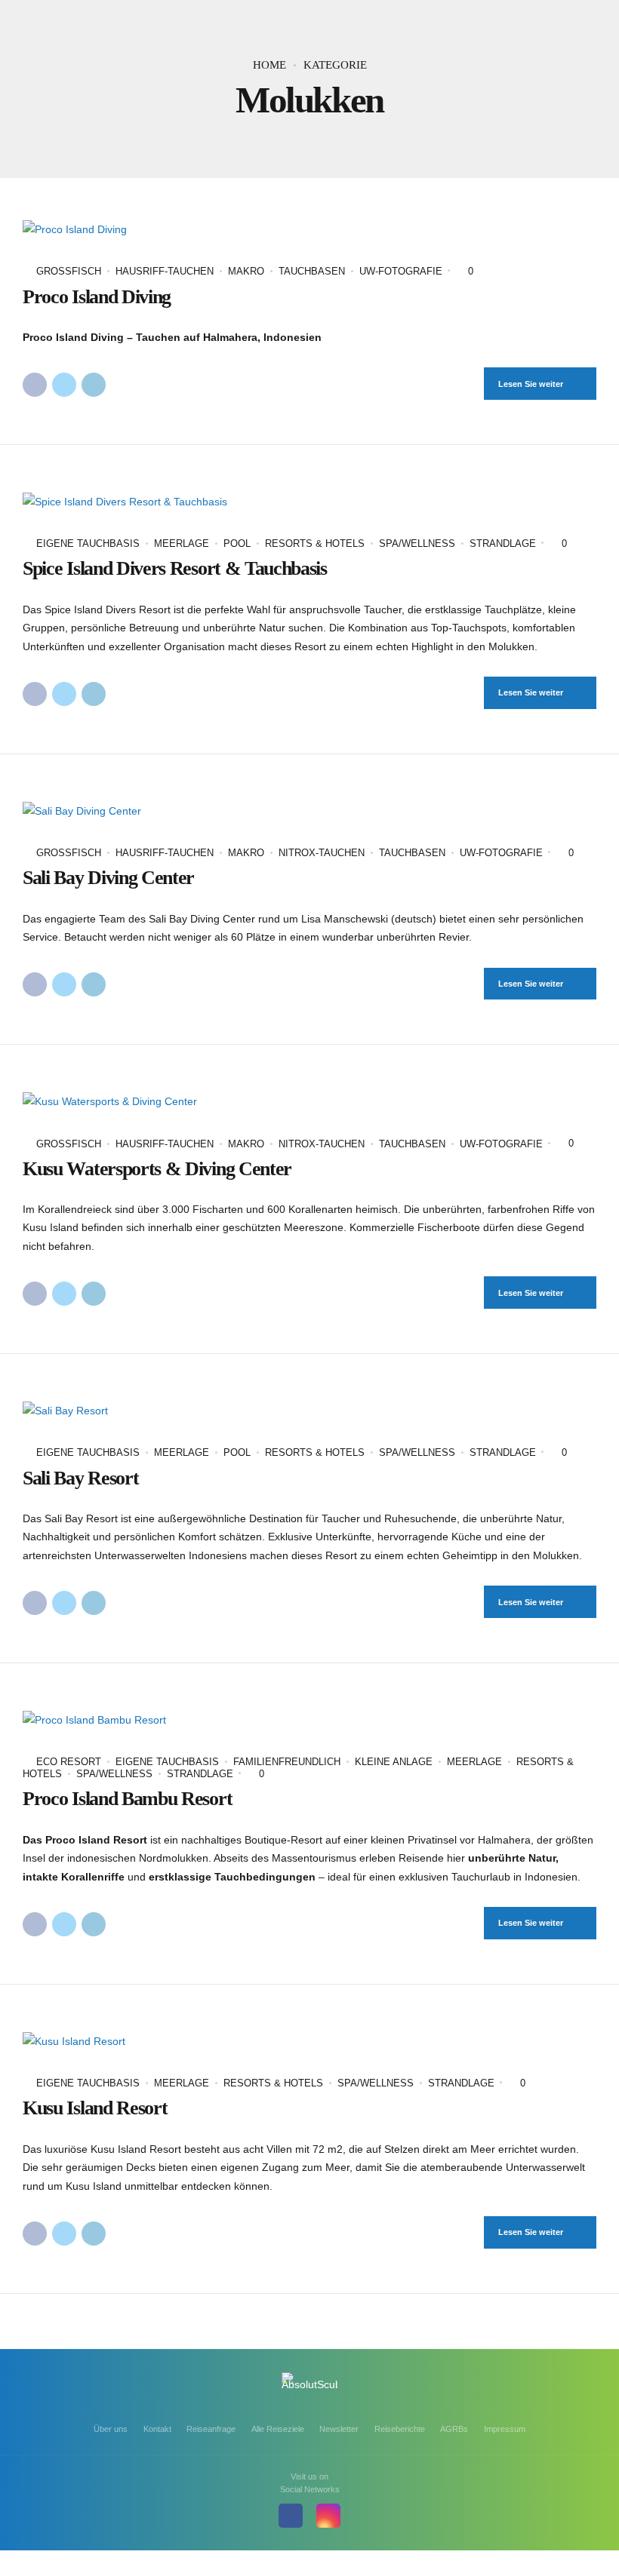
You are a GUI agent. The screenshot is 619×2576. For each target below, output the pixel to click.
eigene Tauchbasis (88, 543)
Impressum (505, 2429)
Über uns (111, 2429)
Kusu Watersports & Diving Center (157, 1169)
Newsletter (339, 2429)
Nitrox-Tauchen (322, 853)
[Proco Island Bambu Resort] (309, 1720)
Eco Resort (69, 1762)
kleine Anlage (394, 1762)
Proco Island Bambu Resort (127, 1799)
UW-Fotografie (401, 271)
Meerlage (182, 543)
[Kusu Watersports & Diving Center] (309, 1102)
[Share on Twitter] (64, 385)
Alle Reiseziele (278, 2429)
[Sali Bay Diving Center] (309, 811)
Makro (246, 271)
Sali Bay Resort (80, 1478)
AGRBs (454, 2429)
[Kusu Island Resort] (309, 2042)
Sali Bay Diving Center (108, 878)
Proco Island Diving (97, 297)
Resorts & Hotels (315, 543)
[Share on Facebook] (35, 385)
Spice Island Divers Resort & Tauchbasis (175, 568)
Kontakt (157, 2429)
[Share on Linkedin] (94, 385)
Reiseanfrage (211, 2429)
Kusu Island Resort (95, 2108)
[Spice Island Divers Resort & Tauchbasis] (309, 502)
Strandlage (503, 543)
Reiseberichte (400, 2429)
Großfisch (69, 271)
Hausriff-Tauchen (165, 271)
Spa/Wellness (417, 543)
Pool (237, 543)
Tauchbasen (312, 271)
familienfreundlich (287, 1762)
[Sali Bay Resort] (309, 1411)
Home (269, 65)
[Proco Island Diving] (309, 230)
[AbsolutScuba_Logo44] (309, 2389)
